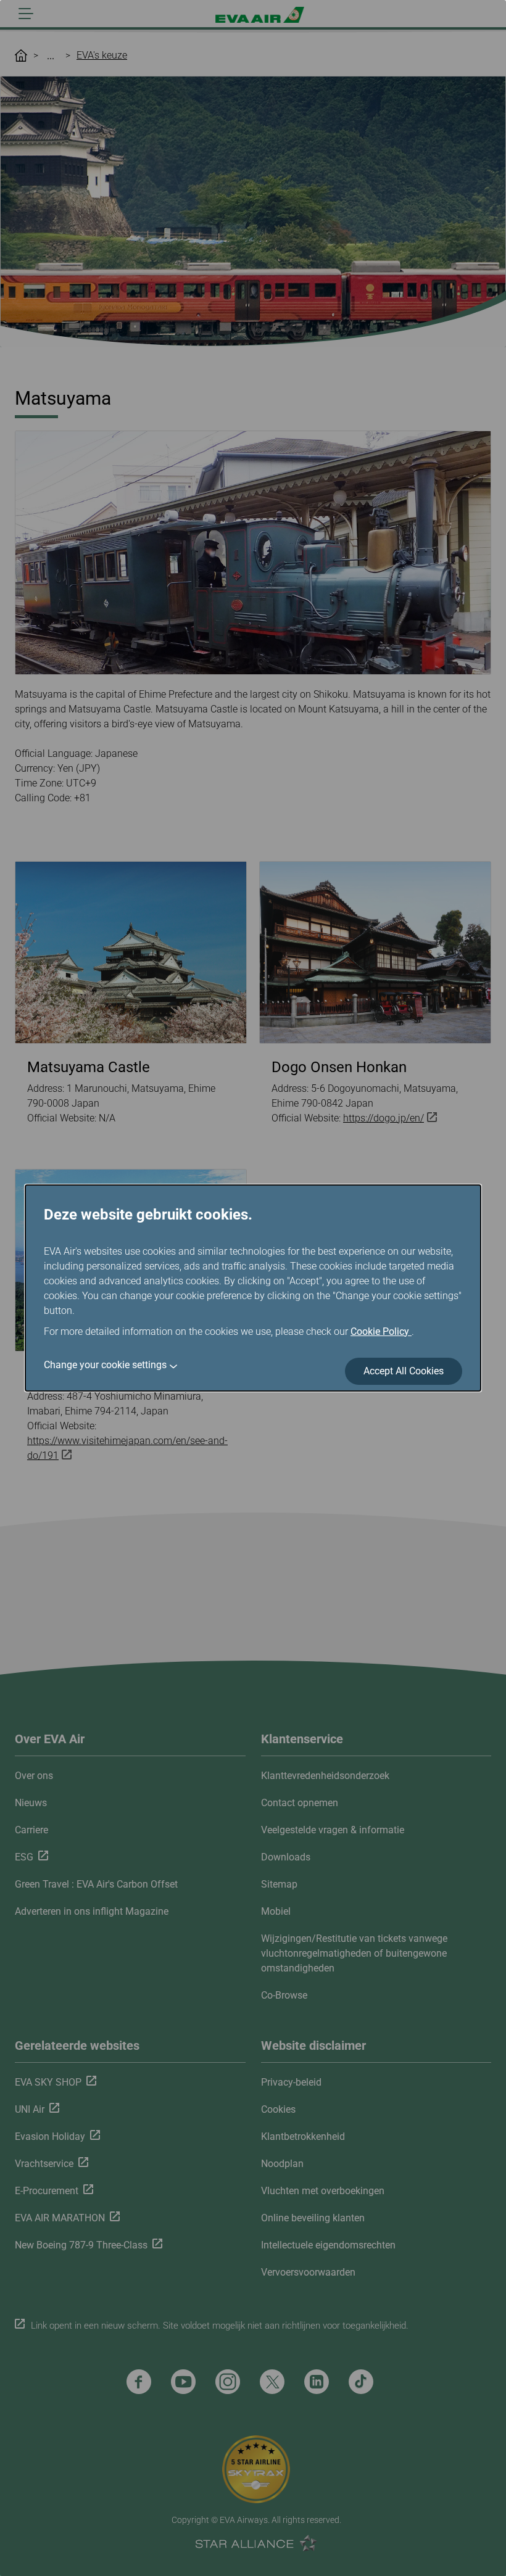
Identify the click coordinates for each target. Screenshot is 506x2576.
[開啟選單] (26, 14)
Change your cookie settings (105, 1365)
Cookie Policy (381, 1331)
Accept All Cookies (404, 1371)
